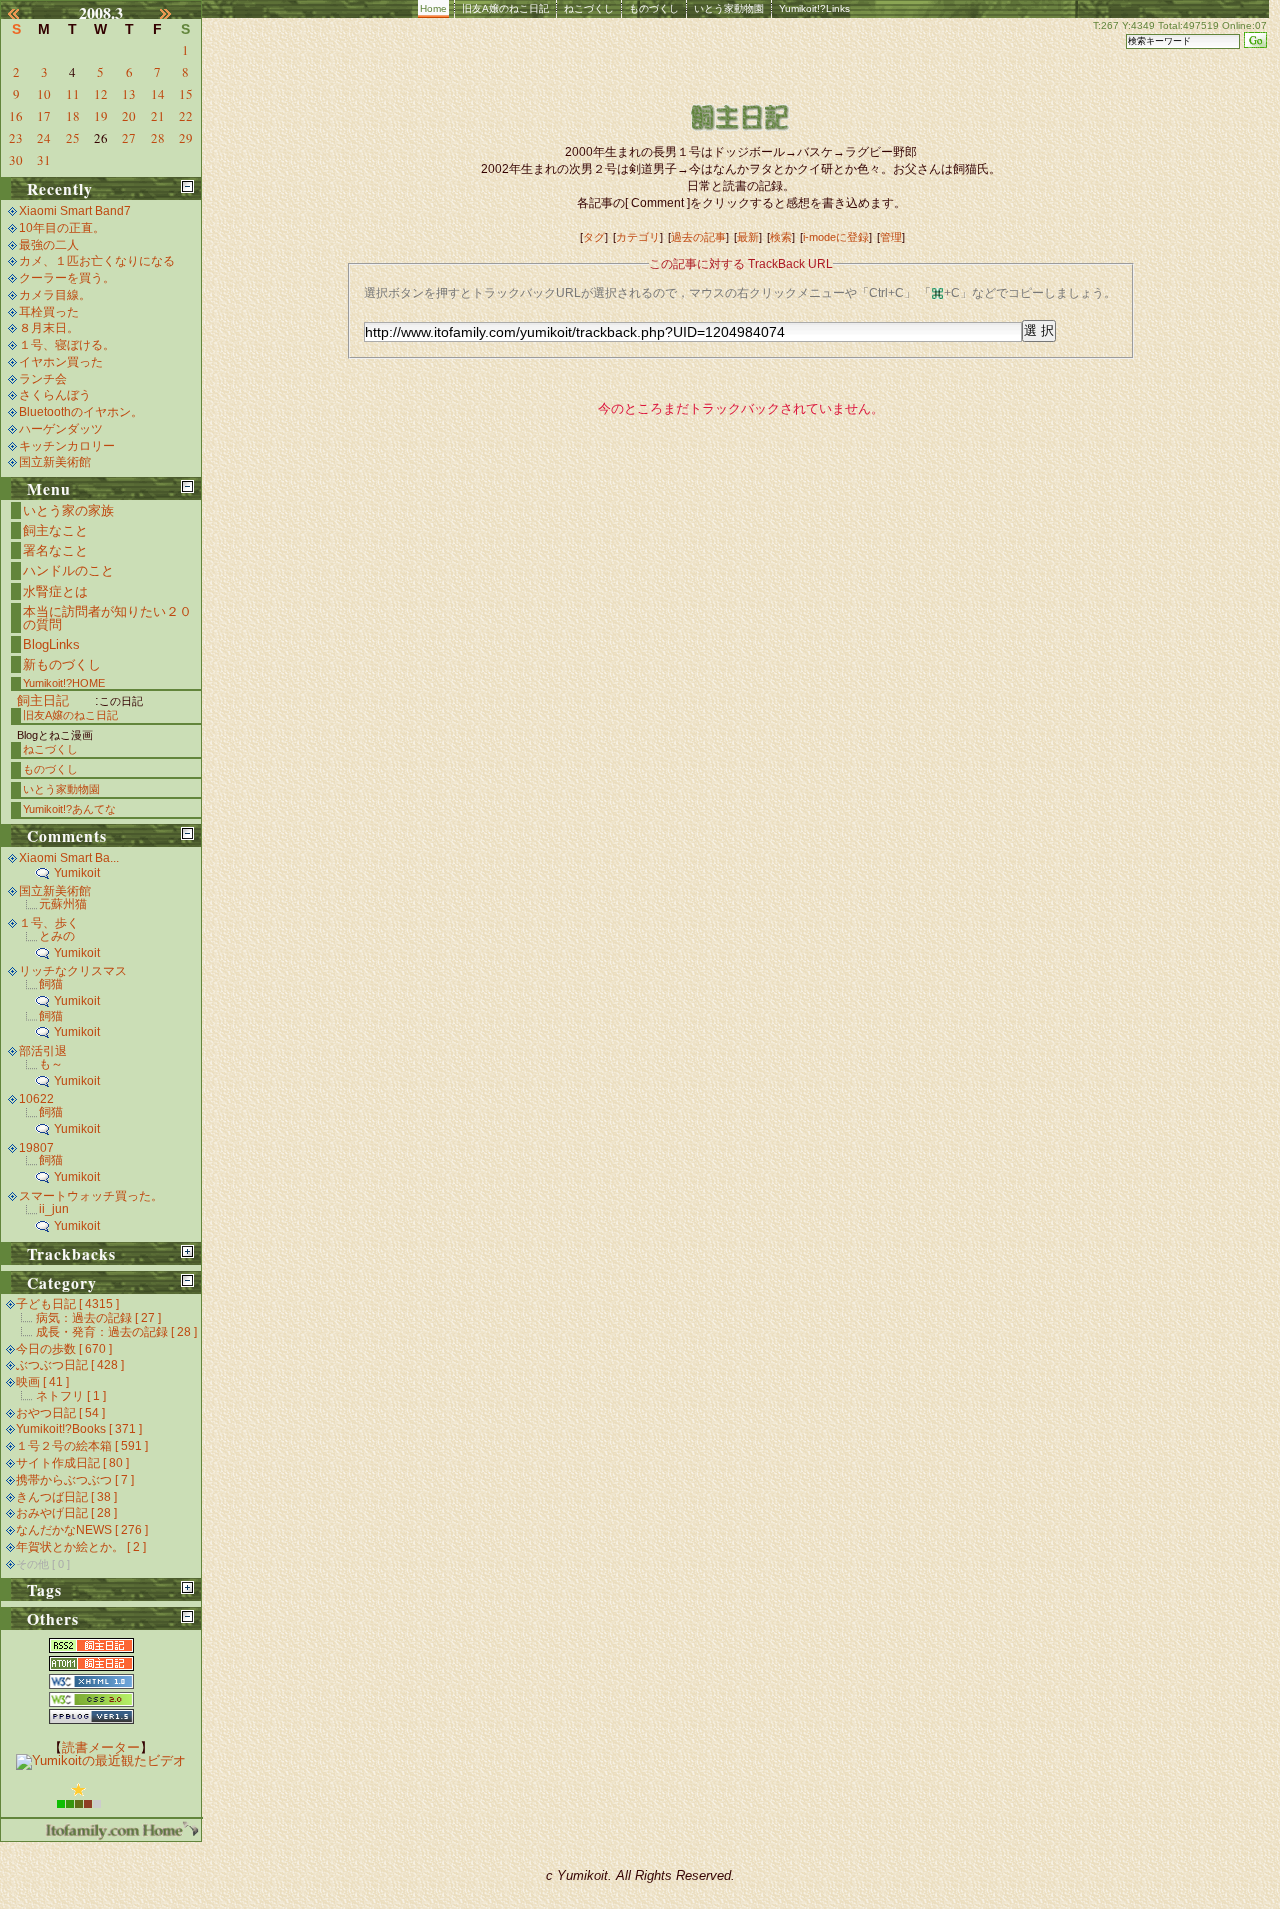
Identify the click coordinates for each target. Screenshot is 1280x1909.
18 (73, 116)
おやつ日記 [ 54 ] (60, 1413)
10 (44, 94)
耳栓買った (49, 312)
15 (186, 94)
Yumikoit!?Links (814, 8)
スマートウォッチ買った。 (91, 1196)
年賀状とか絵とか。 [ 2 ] (81, 1547)
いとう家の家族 (68, 510)
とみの (57, 936)
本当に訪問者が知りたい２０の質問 (107, 618)
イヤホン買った (61, 362)
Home (433, 8)
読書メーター (101, 1747)
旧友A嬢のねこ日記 (505, 8)
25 (73, 138)
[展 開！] (187, 1251)
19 (101, 116)
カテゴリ (638, 237)
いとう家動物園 (729, 8)
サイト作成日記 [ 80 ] (72, 1463)
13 (129, 94)
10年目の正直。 (62, 228)
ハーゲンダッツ (61, 429)
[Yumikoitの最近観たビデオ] (101, 1760)
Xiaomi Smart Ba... (69, 858)
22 (186, 116)
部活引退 (43, 1051)
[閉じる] (187, 186)
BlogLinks (51, 644)
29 (186, 138)
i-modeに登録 (836, 237)
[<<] (25, 13)
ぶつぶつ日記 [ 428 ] (70, 1365)
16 (16, 116)
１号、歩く (49, 923)
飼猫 (51, 984)
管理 (891, 237)
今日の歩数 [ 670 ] (64, 1349)
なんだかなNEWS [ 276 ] (82, 1530)
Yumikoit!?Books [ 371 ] (79, 1429)
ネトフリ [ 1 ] (71, 1396)
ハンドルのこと (68, 570)
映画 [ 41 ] (42, 1382)
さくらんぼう (55, 395)
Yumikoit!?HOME (64, 683)
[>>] (177, 13)
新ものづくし (62, 664)
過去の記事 (698, 237)
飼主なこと (55, 530)
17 (44, 116)
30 (16, 160)
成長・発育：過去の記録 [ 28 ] (116, 1332)
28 (158, 138)
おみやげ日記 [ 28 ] (66, 1513)
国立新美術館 (55, 462)
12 (101, 94)
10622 (36, 1099)
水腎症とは (55, 591)
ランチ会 (43, 379)
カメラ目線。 (55, 295)
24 (44, 138)
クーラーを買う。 (67, 278)
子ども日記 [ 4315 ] (67, 1304)
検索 (781, 237)
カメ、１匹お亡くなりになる (97, 261)
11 (73, 94)
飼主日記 (43, 700)
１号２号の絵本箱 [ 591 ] (82, 1446)
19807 (36, 1148)
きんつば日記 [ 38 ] (66, 1497)
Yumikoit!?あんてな (69, 809)
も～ (51, 1064)
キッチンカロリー (67, 446)
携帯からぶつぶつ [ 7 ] (75, 1480)
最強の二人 (49, 245)
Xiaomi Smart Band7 (75, 211)
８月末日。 (49, 328)
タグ (594, 237)
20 (129, 116)
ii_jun (54, 1209)
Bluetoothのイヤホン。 (81, 412)
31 (44, 160)
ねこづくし (589, 8)
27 (129, 138)
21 (158, 116)
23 (16, 138)
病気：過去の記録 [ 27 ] (98, 1318)
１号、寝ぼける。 (67, 345)
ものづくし (654, 8)
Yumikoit (77, 873)
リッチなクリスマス (73, 971)
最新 (748, 237)
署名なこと (55, 550)
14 (158, 94)
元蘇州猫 (63, 904)
